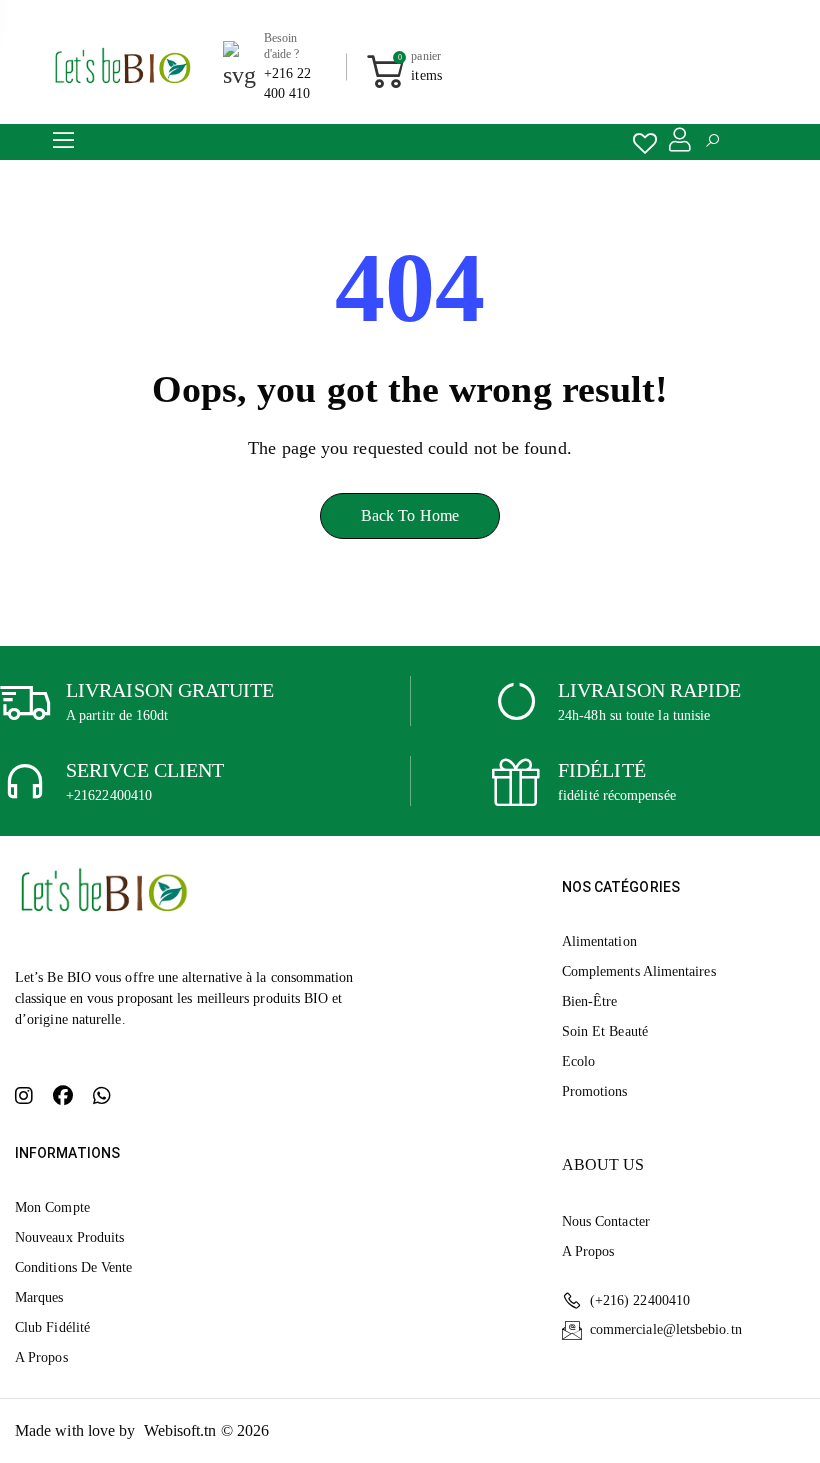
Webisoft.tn (182, 1430)
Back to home (410, 515)
